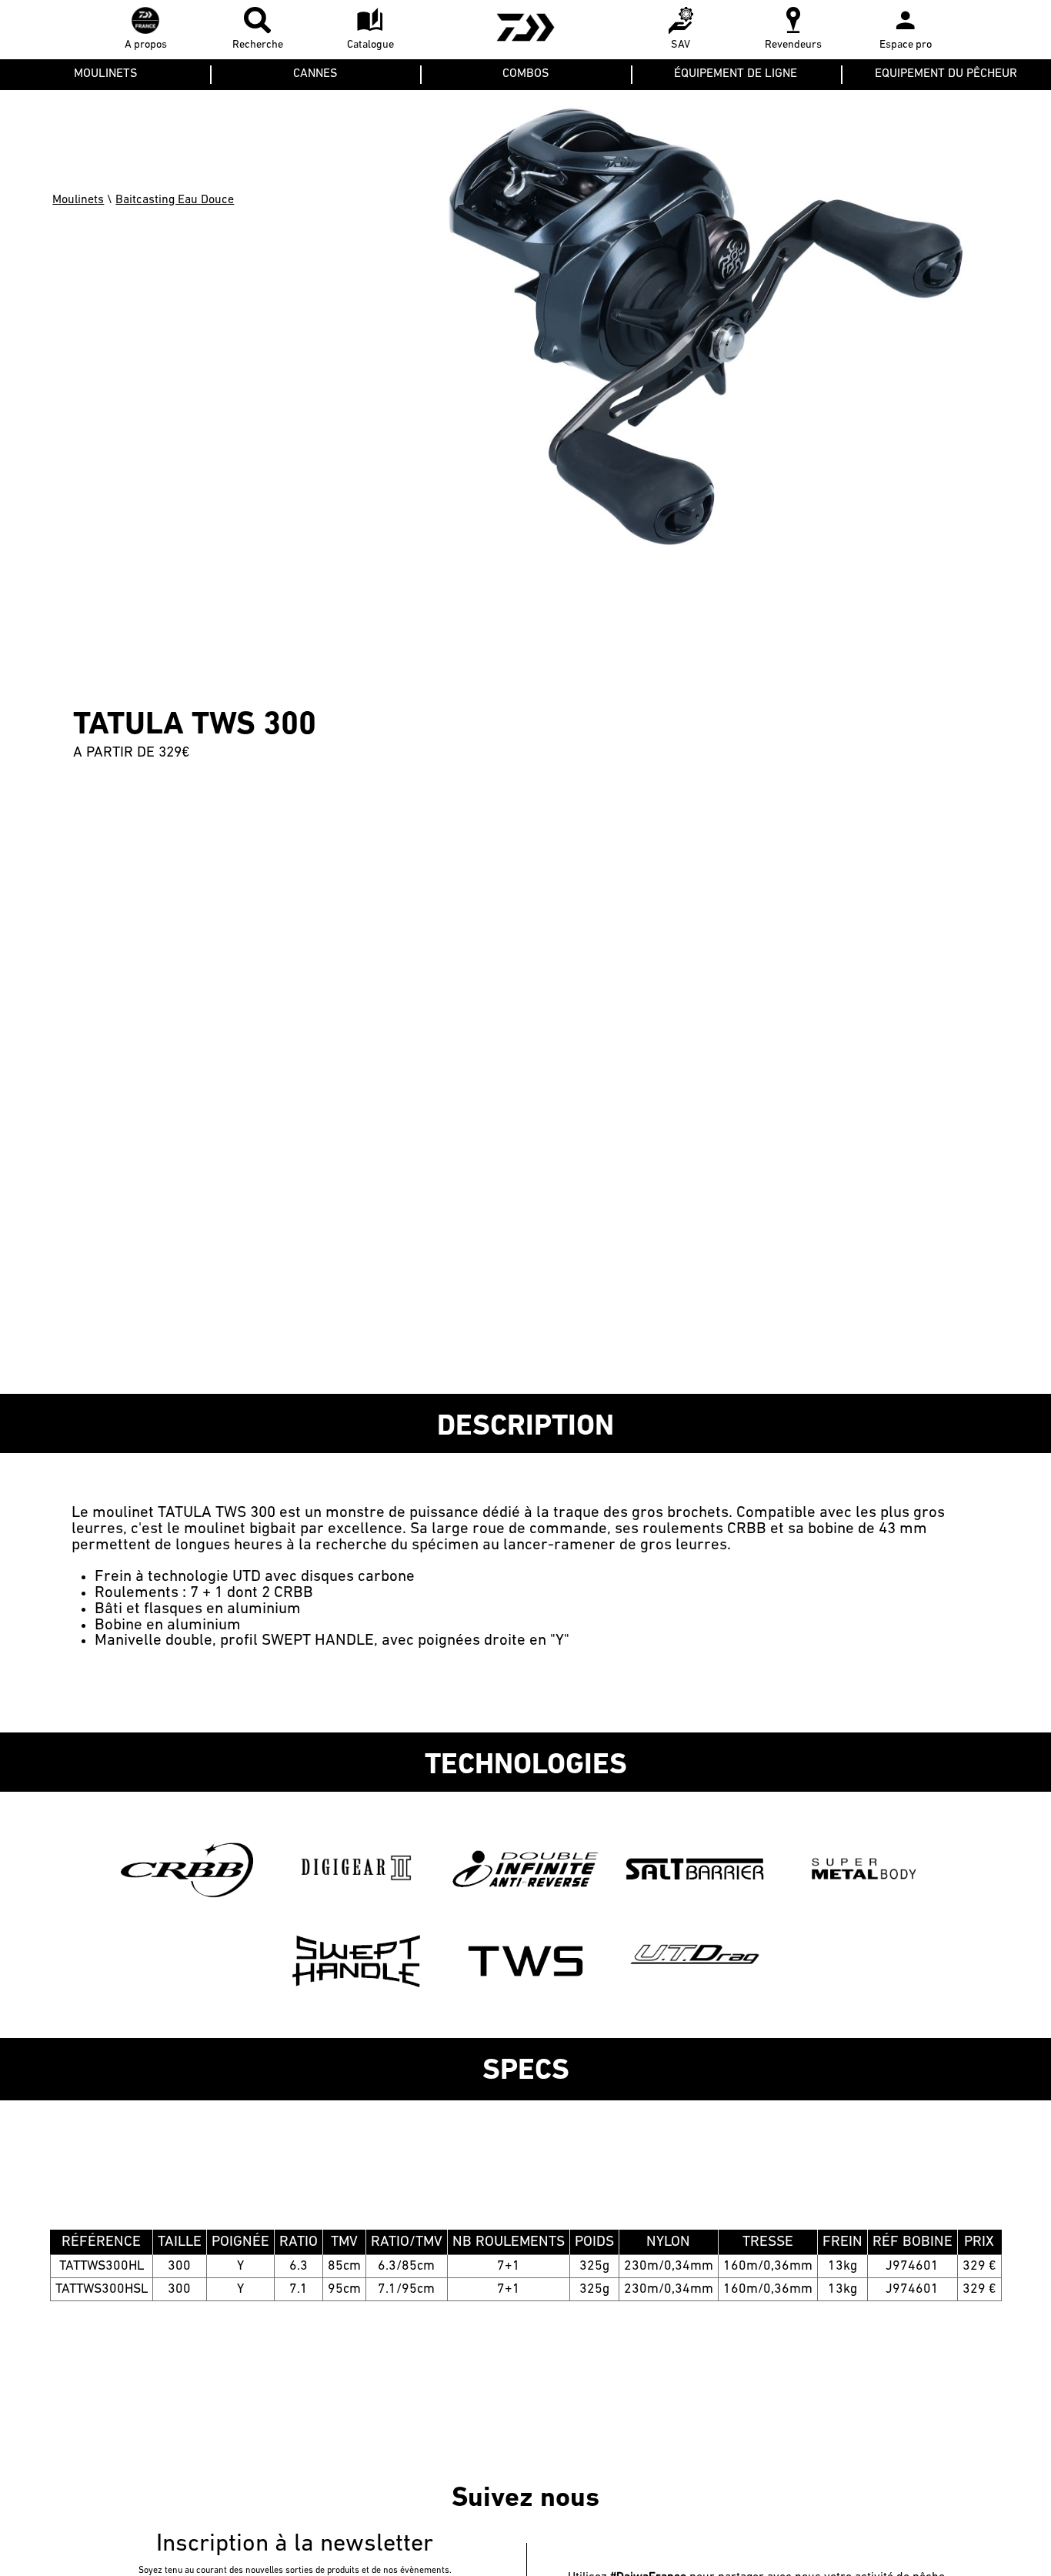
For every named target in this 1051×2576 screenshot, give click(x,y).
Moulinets (78, 200)
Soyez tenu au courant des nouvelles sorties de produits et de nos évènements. (295, 2571)
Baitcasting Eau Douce (175, 200)
